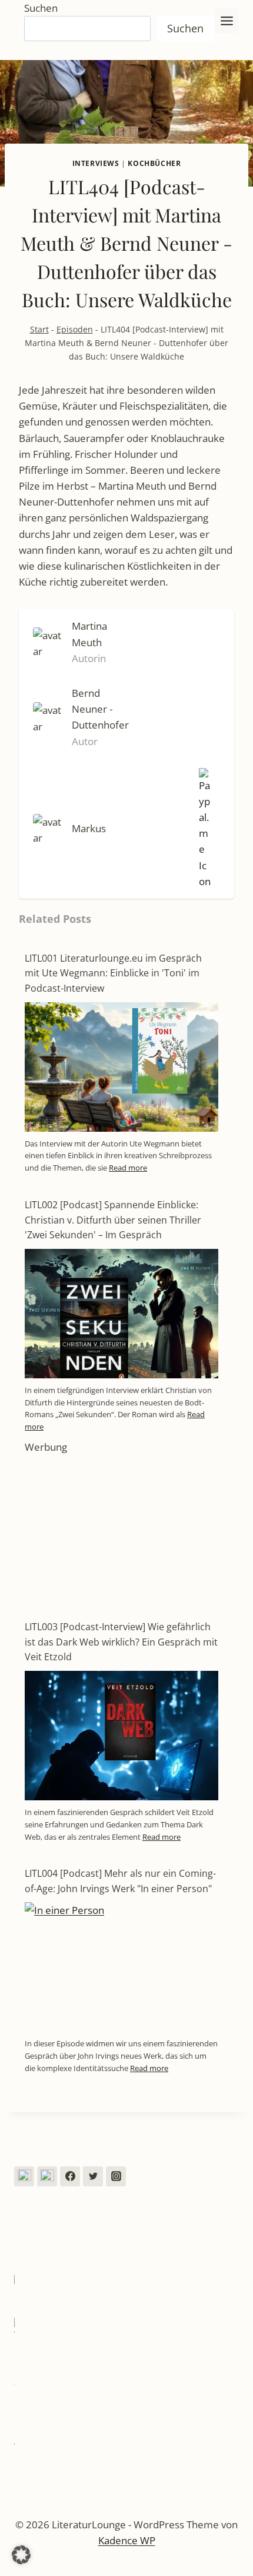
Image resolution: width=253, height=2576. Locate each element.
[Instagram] (116, 2176)
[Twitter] (93, 2176)
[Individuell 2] (47, 2176)
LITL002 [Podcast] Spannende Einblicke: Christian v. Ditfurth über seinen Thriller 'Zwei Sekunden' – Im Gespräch (113, 1220)
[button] (21, 2555)
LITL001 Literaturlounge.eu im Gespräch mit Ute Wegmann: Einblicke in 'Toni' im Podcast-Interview (113, 973)
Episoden (75, 329)
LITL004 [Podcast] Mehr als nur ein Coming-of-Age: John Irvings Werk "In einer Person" (120, 1881)
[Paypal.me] (202, 829)
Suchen (41, 8)
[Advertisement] (121, 1528)
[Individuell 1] (24, 2176)
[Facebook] (70, 2176)
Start (39, 329)
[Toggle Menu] (227, 21)
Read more (128, 1168)
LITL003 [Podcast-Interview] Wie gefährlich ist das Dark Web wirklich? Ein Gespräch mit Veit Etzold (121, 1642)
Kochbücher (154, 163)
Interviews (96, 163)
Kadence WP (127, 2540)
